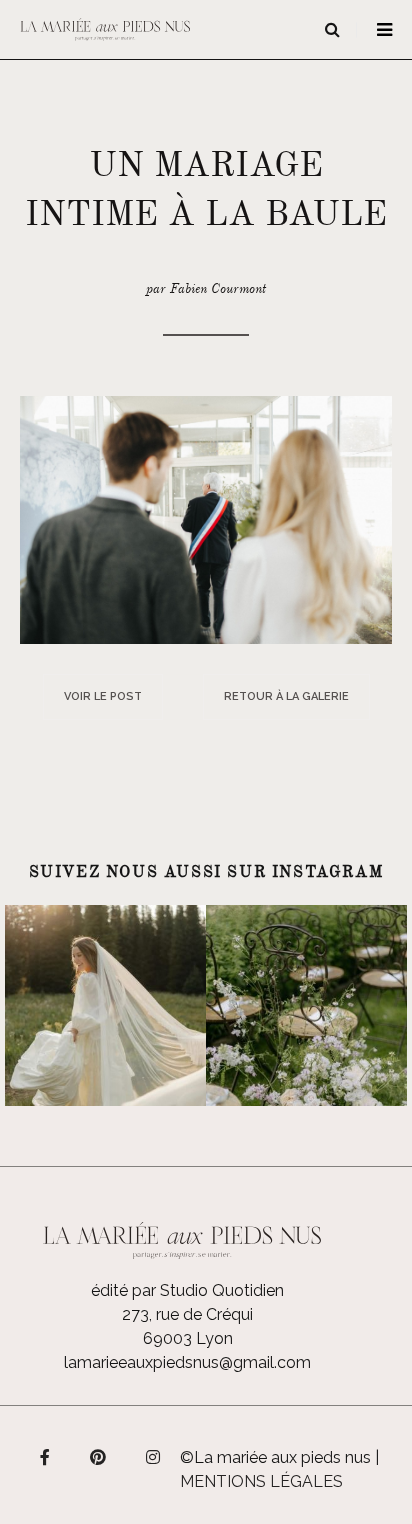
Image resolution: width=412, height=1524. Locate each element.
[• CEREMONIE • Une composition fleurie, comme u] (306, 1005)
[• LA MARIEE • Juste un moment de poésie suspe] (105, 1005)
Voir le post (103, 696)
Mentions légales (261, 1481)
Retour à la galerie (286, 696)
